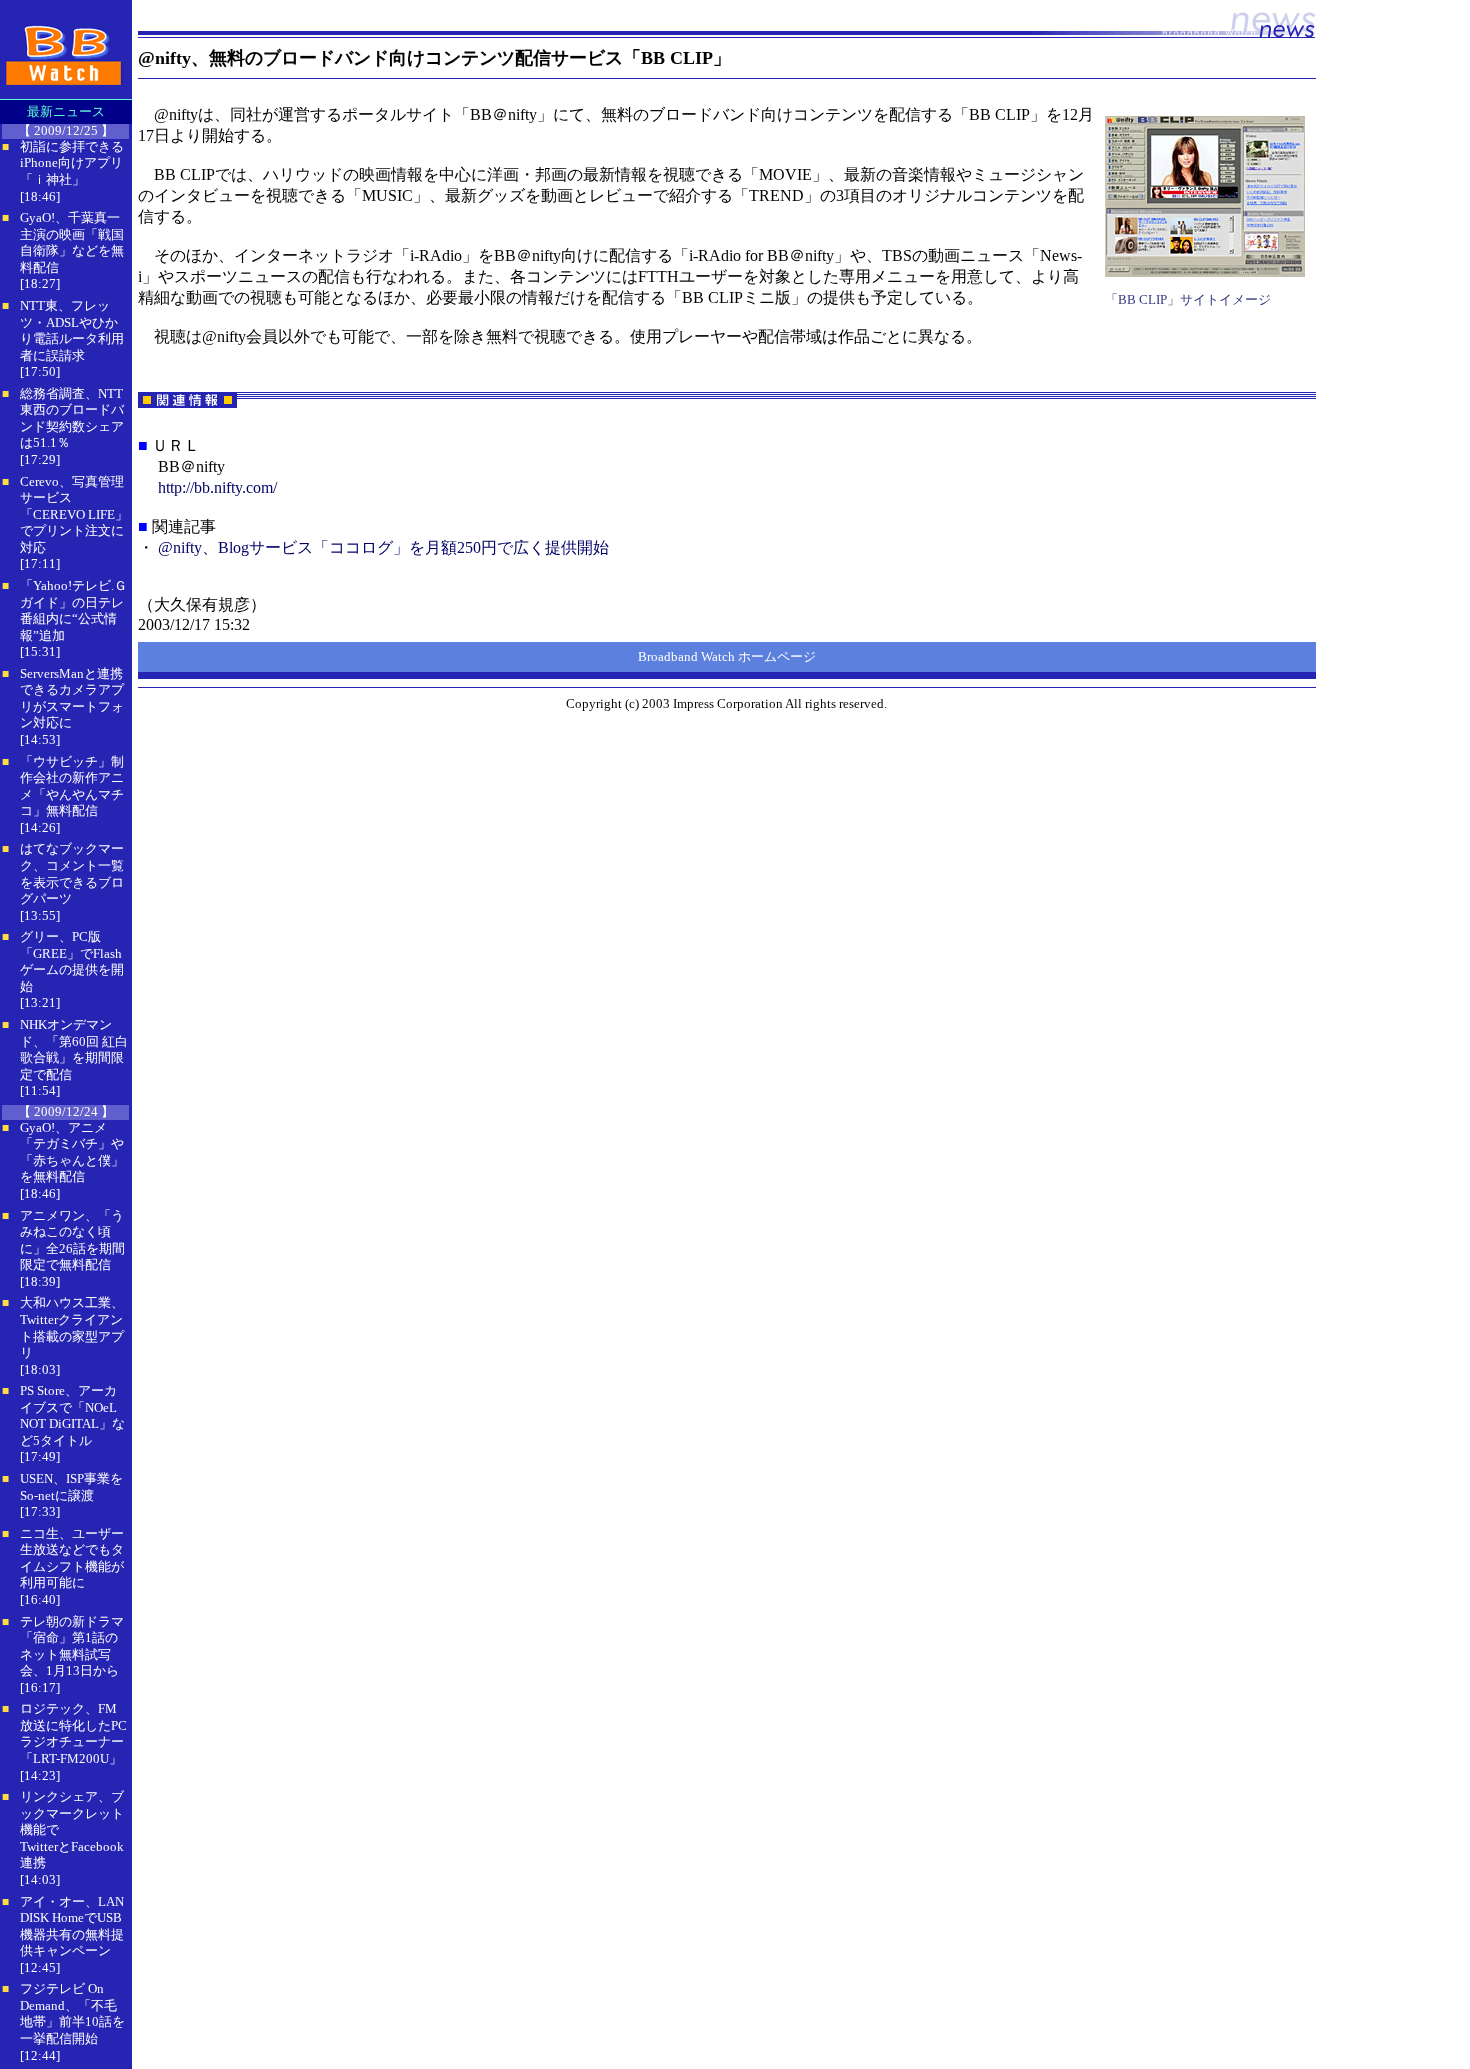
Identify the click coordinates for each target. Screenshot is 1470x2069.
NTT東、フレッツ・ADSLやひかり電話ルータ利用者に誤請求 (72, 330)
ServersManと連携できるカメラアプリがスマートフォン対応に (72, 698)
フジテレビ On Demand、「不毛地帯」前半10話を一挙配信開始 (72, 2013)
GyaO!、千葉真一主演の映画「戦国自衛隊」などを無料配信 (72, 242)
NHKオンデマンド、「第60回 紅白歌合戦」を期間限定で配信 (74, 1049)
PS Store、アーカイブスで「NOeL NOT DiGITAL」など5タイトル (72, 1415)
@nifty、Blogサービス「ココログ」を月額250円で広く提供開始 (383, 547)
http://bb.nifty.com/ (217, 487)
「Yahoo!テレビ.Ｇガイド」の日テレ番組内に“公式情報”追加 (73, 610)
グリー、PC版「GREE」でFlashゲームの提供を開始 (72, 961)
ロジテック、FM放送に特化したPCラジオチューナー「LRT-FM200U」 (73, 1733)
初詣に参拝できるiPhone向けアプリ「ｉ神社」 (72, 163)
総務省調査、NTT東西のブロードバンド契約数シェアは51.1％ (72, 418)
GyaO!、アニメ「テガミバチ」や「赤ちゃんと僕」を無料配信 (72, 1152)
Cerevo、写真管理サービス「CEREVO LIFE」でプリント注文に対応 (74, 514)
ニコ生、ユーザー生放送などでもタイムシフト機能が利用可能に (72, 1558)
